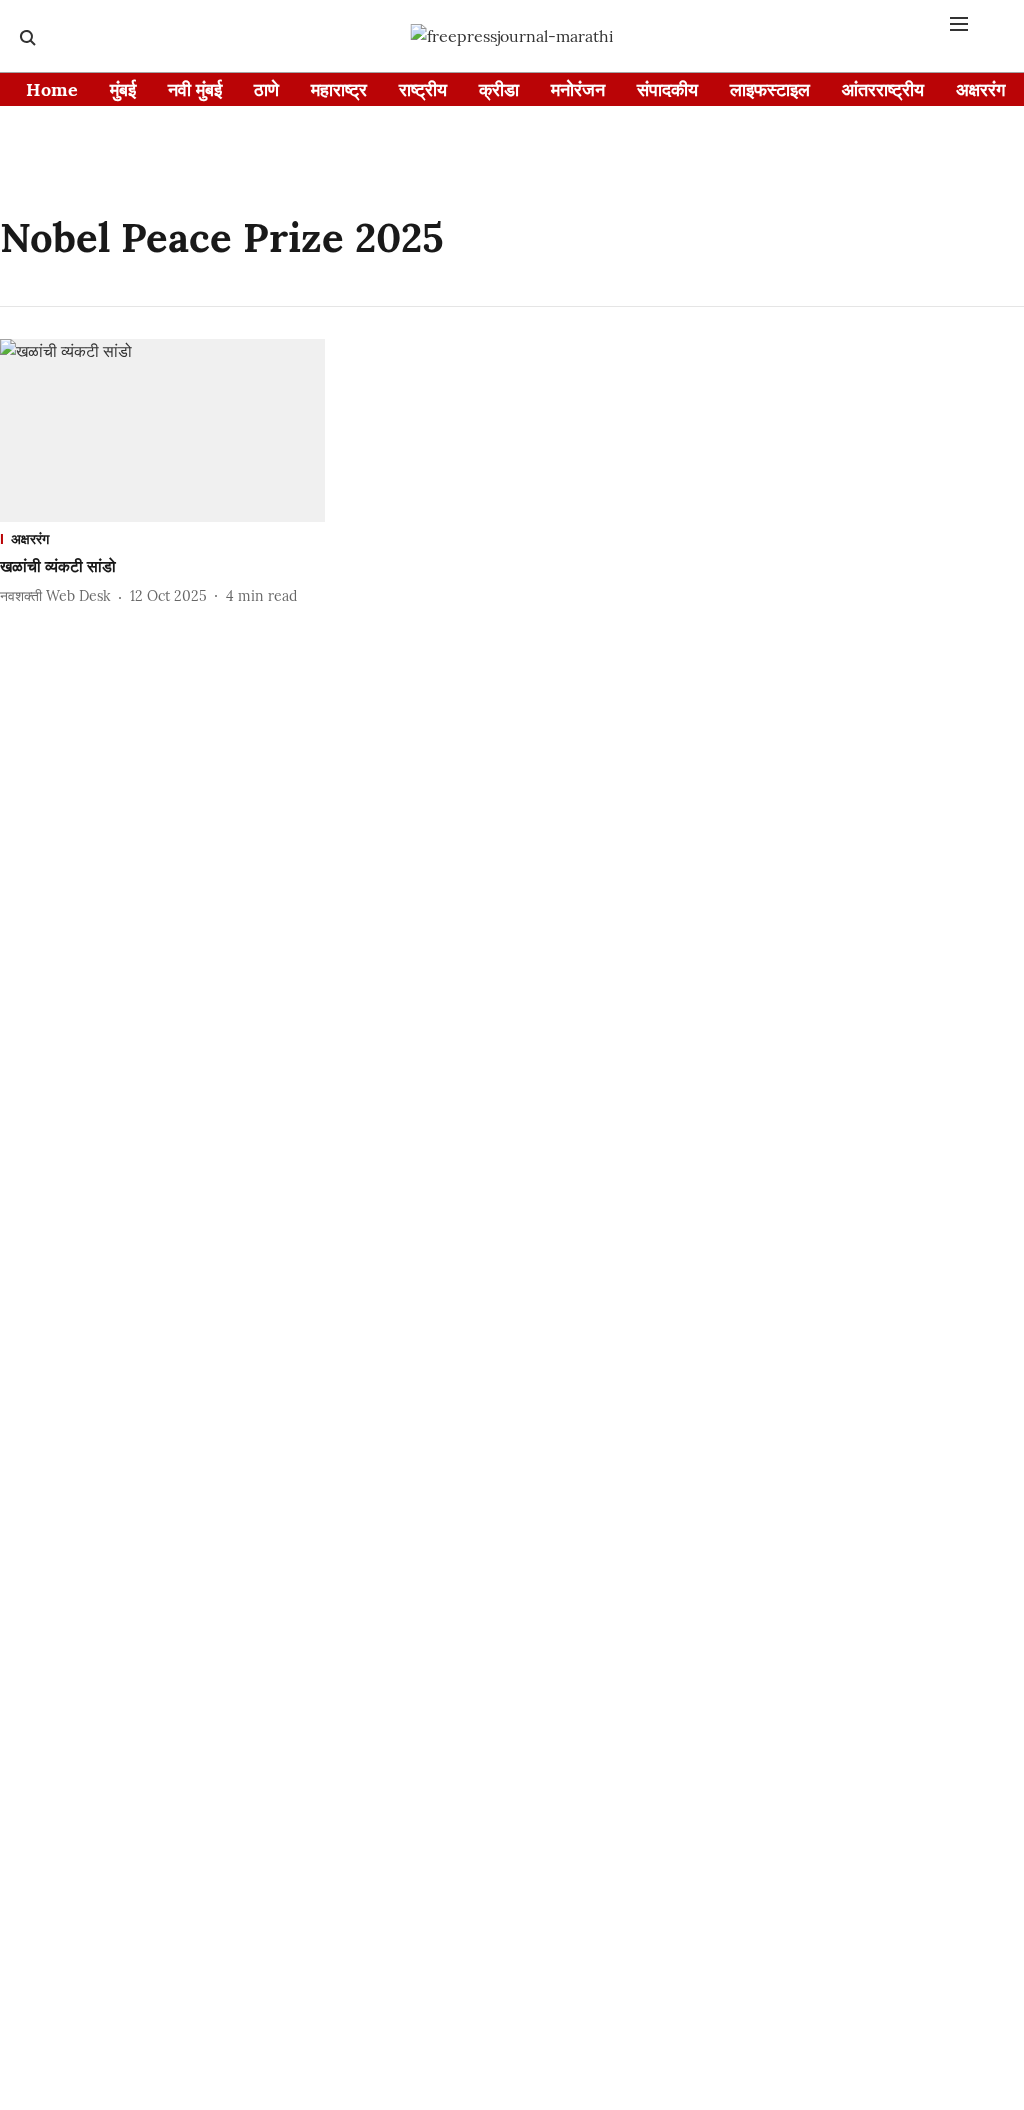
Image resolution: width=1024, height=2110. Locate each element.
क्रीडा (499, 89)
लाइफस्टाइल (770, 89)
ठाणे (266, 89)
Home (52, 89)
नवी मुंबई (195, 89)
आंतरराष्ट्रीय (883, 89)
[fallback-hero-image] (162, 430)
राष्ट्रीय (423, 89)
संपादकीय (667, 89)
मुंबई (123, 89)
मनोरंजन (578, 89)
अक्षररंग (980, 89)
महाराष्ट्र (339, 89)
